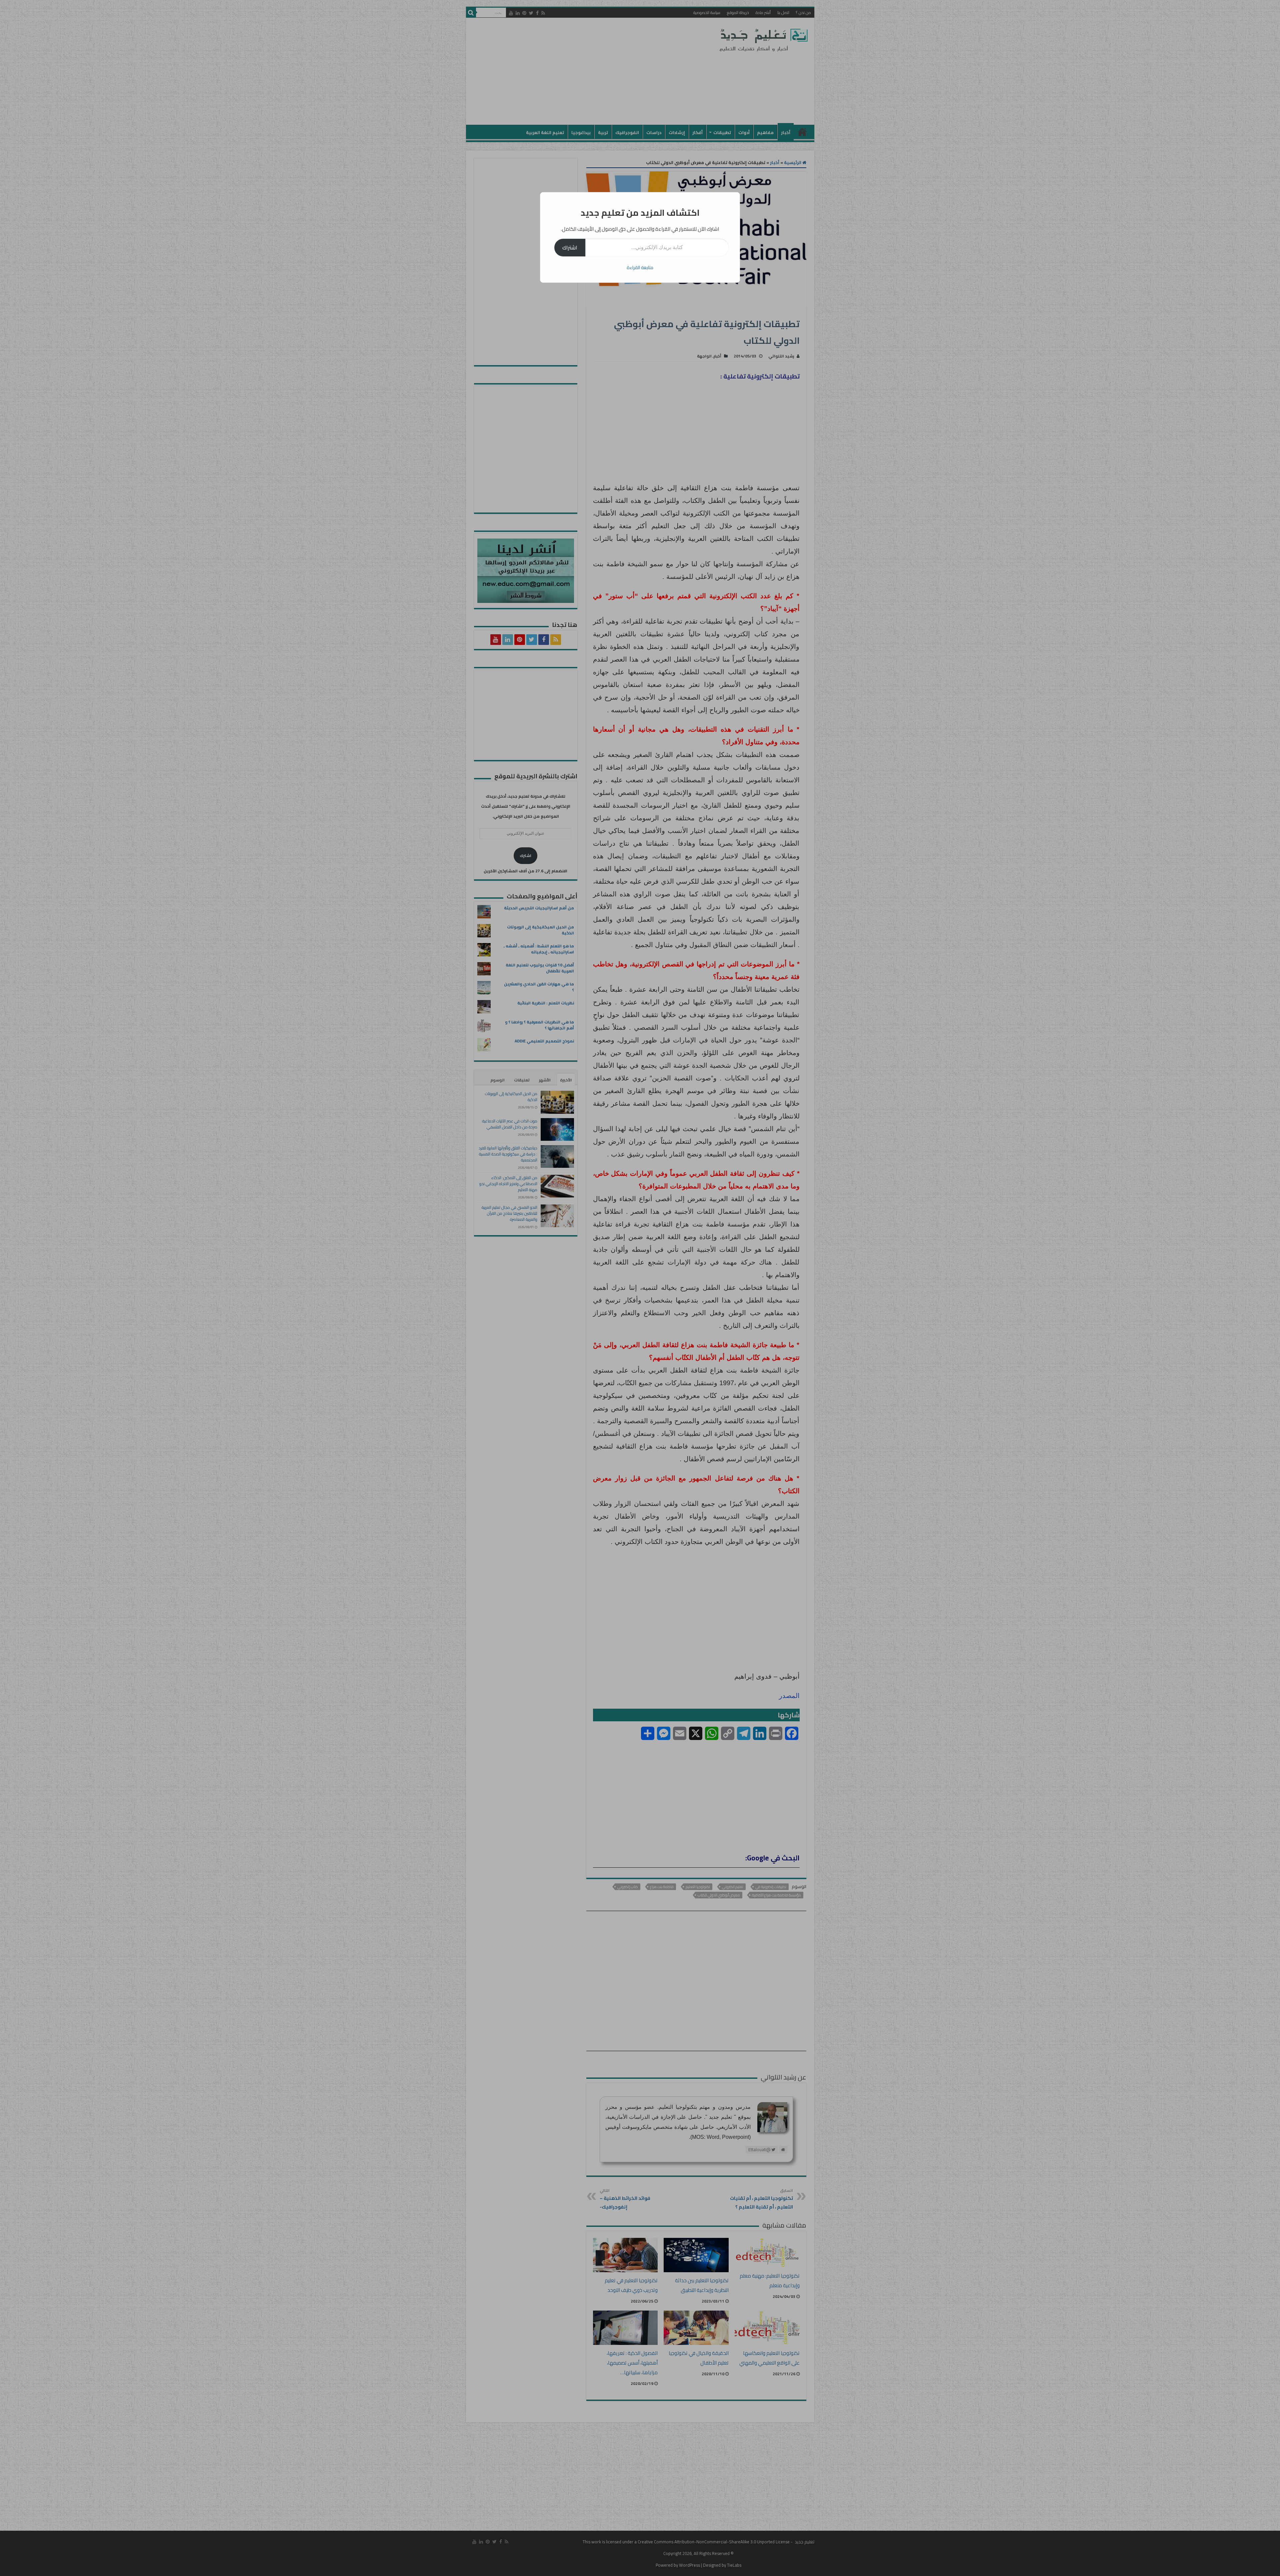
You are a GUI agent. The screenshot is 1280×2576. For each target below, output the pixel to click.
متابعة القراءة (640, 267)
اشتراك (570, 247)
